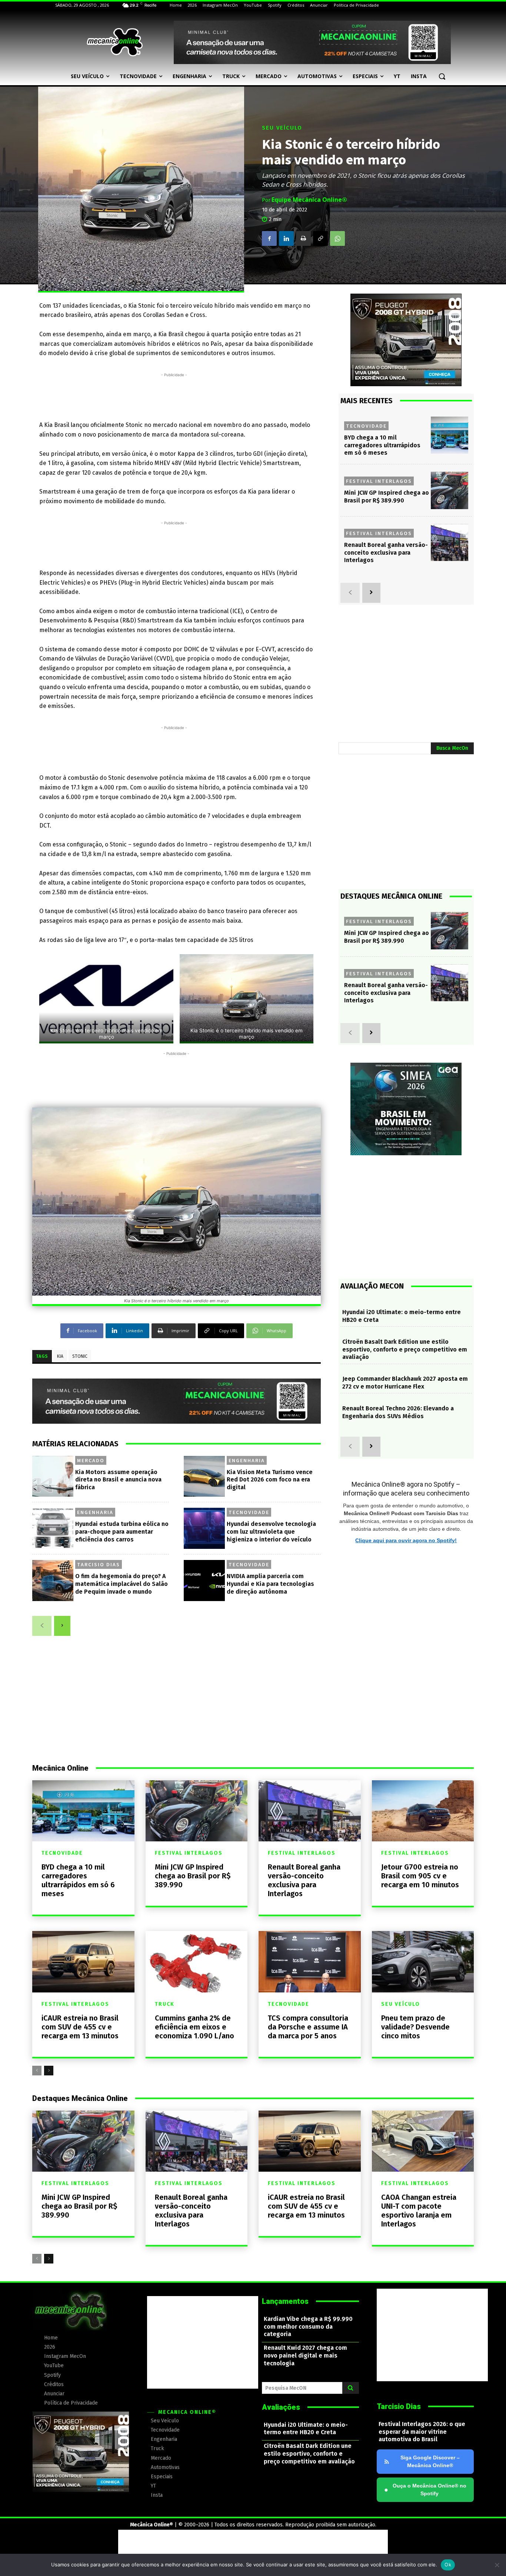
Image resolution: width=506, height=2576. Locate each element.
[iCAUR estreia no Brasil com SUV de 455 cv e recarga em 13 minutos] (83, 1962)
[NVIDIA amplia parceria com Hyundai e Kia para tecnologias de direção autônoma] (204, 1581)
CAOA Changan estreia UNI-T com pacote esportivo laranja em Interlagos (419, 2211)
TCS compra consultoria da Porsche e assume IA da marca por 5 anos (308, 2027)
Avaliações (281, 2407)
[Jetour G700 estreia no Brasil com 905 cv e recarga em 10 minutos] (423, 1811)
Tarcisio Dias (99, 1564)
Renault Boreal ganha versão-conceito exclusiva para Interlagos (386, 553)
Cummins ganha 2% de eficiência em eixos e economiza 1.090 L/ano (194, 2027)
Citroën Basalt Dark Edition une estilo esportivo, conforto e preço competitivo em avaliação (405, 1349)
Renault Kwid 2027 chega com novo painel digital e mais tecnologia (305, 2356)
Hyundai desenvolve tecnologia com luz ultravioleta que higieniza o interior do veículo (271, 1532)
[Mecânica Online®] (114, 42)
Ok (448, 2565)
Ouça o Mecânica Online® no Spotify (425, 2490)
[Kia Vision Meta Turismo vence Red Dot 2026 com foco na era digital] (204, 1476)
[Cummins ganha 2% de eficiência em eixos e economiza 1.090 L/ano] (197, 1962)
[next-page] (62, 1626)
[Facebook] (269, 238)
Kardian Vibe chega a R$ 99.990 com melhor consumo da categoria (308, 2327)
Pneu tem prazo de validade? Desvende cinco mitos (415, 2027)
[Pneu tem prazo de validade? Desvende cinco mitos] (423, 1962)
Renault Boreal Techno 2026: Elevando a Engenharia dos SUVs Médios (398, 1412)
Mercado (91, 1460)
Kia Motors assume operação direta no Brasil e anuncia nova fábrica (118, 1480)
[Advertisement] (174, 395)
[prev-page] (42, 1626)
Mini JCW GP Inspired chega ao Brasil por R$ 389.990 (387, 497)
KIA (60, 1356)
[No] (497, 2565)
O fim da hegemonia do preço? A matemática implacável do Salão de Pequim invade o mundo (121, 1584)
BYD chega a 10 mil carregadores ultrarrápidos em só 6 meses (382, 445)
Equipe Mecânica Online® (309, 200)
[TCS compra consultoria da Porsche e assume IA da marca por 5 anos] (310, 1962)
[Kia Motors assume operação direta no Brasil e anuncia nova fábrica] (53, 1476)
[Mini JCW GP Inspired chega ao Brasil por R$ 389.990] (450, 490)
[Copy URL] (320, 238)
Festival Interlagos (379, 481)
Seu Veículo (282, 128)
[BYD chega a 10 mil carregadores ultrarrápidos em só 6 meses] (450, 435)
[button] (442, 76)
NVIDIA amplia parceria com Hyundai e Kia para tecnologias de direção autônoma (270, 1584)
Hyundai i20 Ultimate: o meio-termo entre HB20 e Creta (306, 2429)
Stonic (80, 1356)
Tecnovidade (249, 1512)
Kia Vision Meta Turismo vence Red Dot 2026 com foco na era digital (270, 1480)
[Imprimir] (303, 238)
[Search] (351, 2388)
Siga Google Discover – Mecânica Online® (430, 2461)
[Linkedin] (286, 238)
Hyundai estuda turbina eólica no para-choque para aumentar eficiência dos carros (122, 1532)
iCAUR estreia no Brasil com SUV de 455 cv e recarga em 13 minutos (80, 2027)
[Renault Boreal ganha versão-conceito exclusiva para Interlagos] (450, 543)
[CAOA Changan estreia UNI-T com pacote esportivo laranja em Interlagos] (423, 2141)
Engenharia (247, 1460)
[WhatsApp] (337, 238)
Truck (165, 2004)
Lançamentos (285, 2301)
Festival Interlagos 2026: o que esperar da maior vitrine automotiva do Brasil (422, 2432)
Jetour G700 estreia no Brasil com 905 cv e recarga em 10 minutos (420, 1876)
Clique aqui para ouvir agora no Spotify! (406, 1540)
